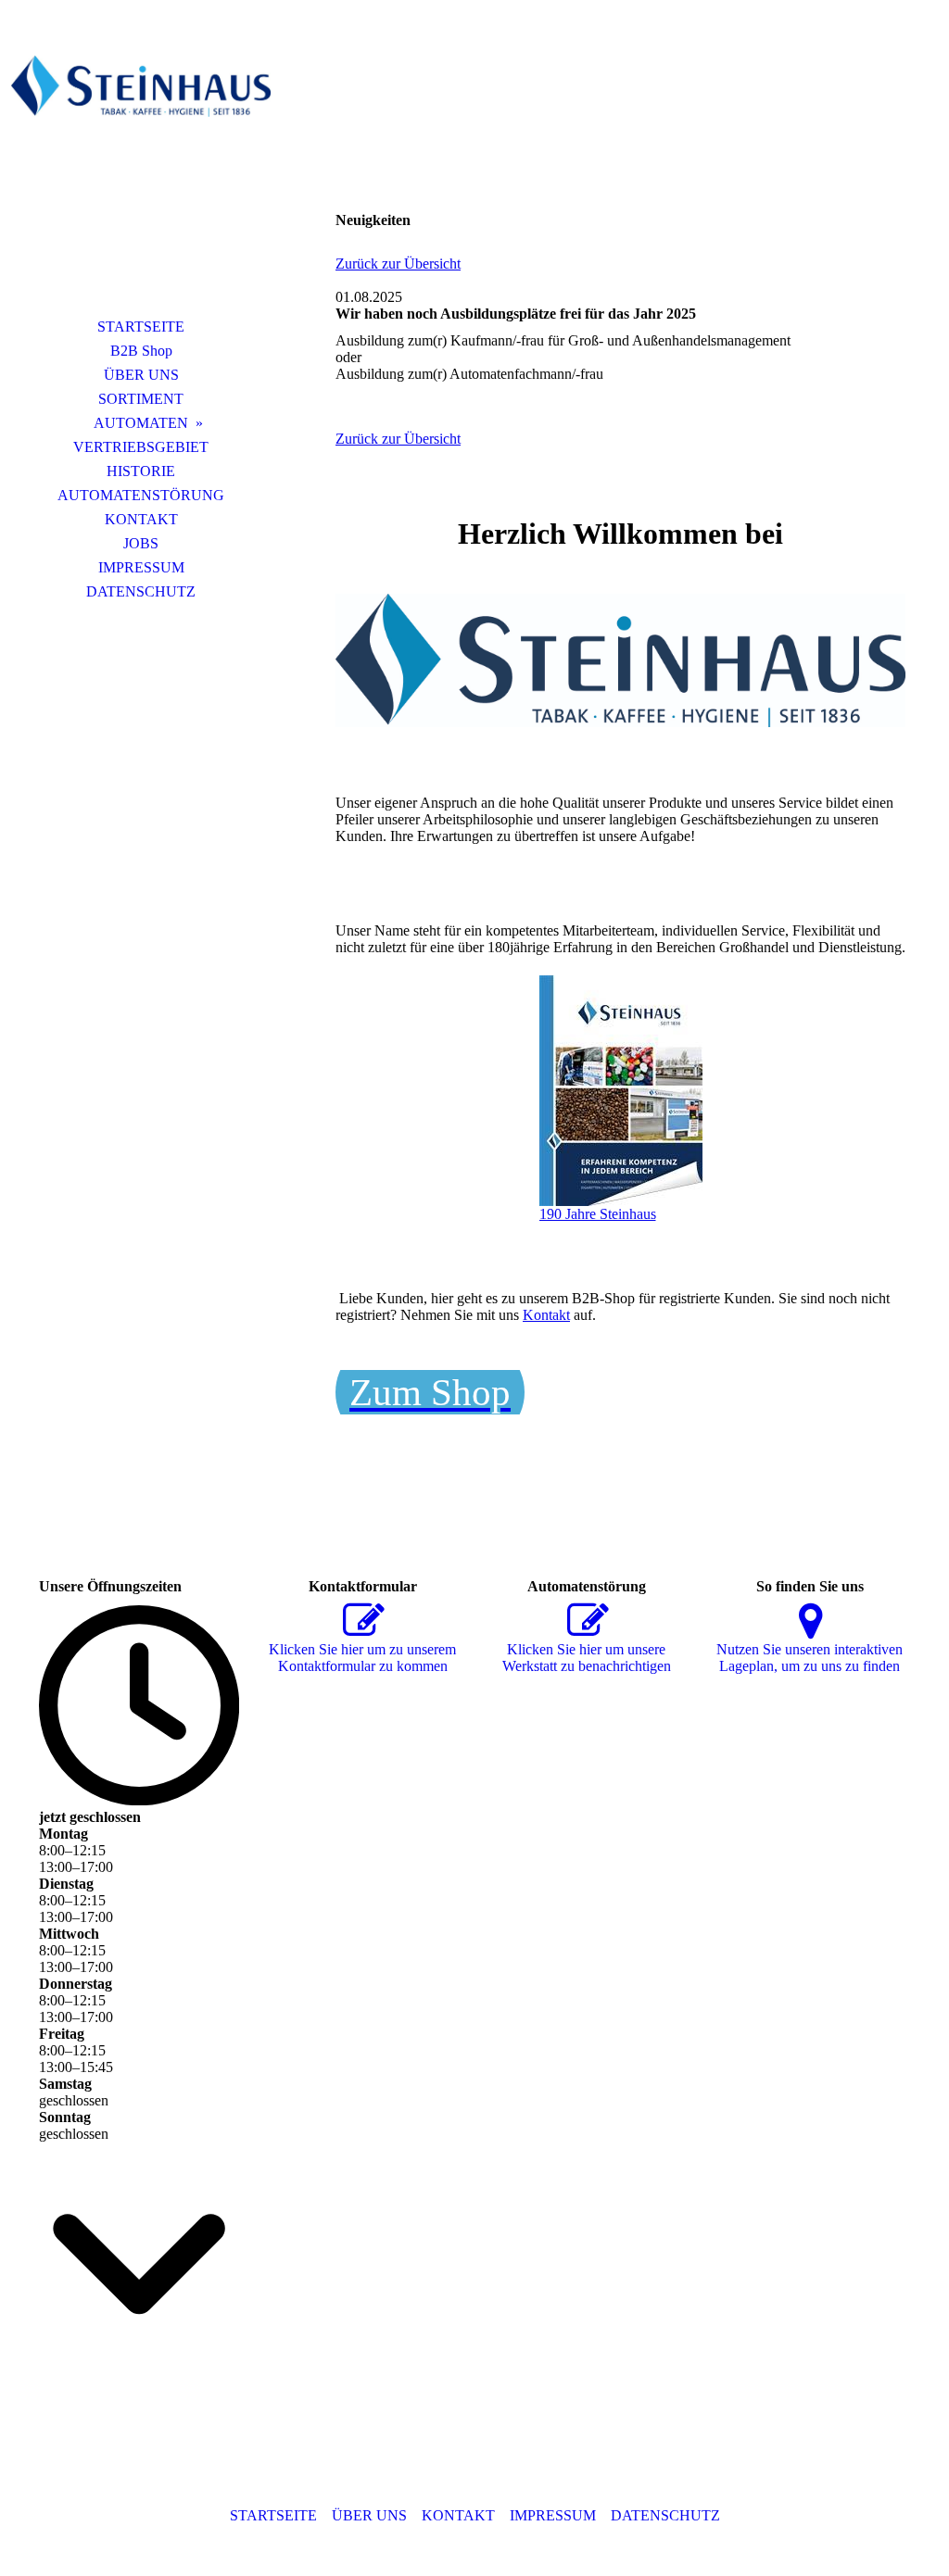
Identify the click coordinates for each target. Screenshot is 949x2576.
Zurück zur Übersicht (398, 264)
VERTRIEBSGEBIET (141, 447)
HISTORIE (141, 471)
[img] (141, 171)
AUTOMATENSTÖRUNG (141, 495)
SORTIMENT (141, 399)
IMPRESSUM (141, 567)
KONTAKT (141, 519)
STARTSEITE (141, 327)
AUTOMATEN (141, 423)
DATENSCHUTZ (141, 591)
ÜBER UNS (141, 375)
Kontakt (546, 1315)
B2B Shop (141, 351)
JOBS (141, 543)
